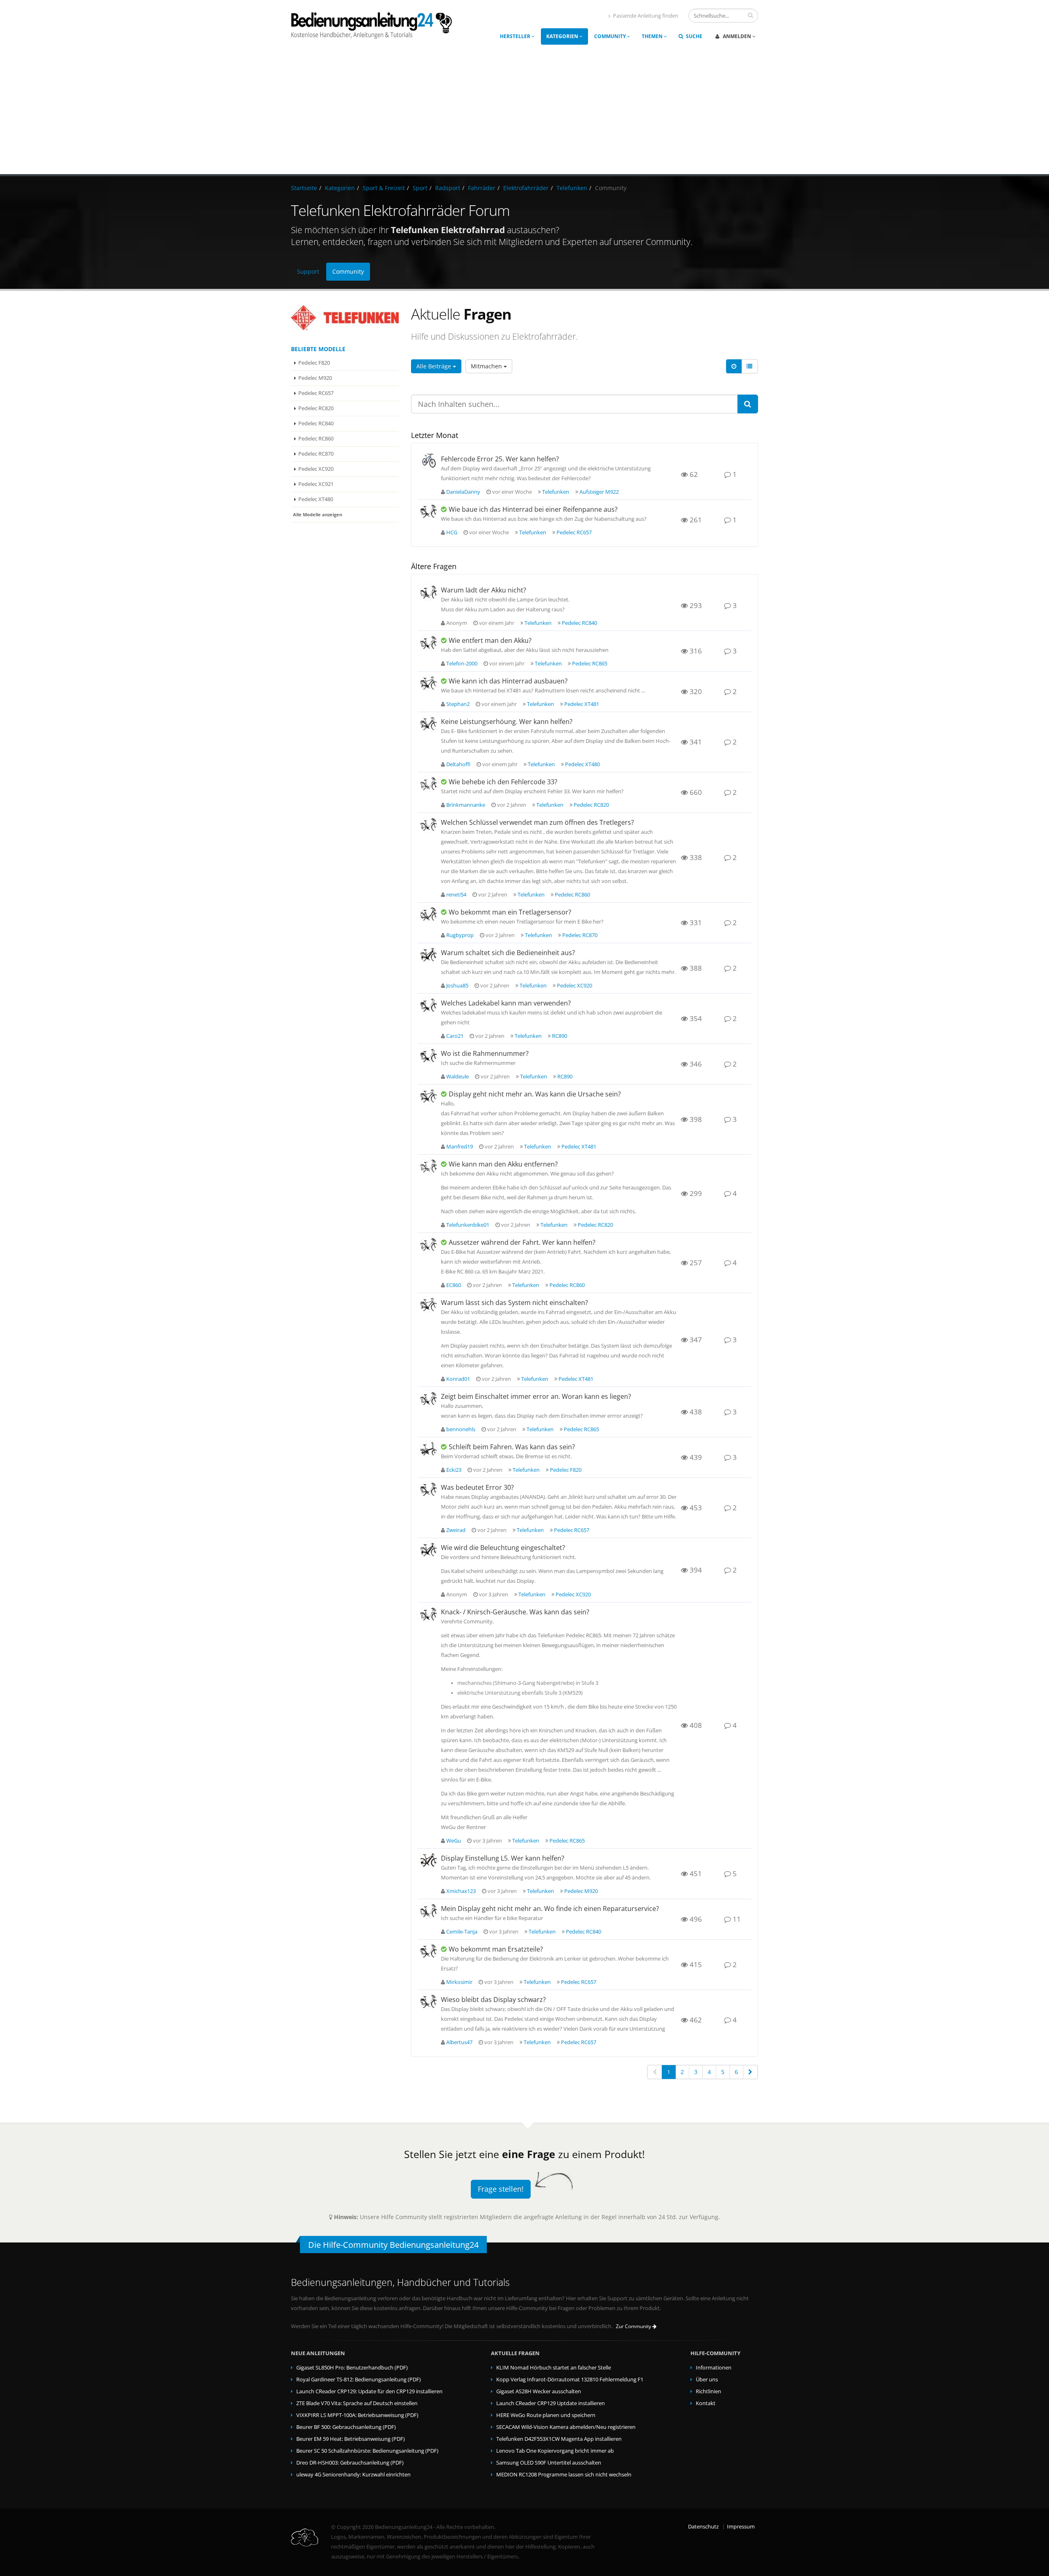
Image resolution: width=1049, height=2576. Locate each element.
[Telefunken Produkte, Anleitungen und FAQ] (345, 318)
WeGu (454, 1841)
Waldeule (458, 1077)
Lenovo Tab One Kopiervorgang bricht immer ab (555, 2451)
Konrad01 (458, 1379)
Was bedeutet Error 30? (477, 1487)
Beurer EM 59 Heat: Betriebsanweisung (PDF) (351, 2439)
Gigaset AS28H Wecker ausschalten (539, 2391)
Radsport (448, 188)
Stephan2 (458, 704)
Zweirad (456, 1530)
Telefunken (572, 188)
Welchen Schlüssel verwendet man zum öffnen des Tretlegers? (537, 822)
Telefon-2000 (462, 664)
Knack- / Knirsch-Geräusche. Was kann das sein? (515, 1612)
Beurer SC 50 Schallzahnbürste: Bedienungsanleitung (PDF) (367, 2451)
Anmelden (737, 36)
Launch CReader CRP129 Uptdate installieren (551, 2403)
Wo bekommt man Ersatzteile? (496, 1949)
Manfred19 (460, 1147)
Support (308, 271)
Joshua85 (457, 986)
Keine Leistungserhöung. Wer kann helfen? (507, 722)
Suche (694, 36)
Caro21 (455, 1036)
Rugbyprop (460, 935)
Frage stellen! (501, 2189)
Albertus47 (459, 2042)
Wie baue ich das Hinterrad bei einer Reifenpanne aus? (533, 509)
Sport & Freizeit (384, 188)
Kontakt (706, 2403)
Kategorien (563, 36)
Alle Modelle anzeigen (318, 514)
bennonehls (461, 1429)
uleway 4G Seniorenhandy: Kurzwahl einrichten (353, 2475)
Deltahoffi (458, 764)
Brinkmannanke (466, 805)
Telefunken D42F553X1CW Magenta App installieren (559, 2439)
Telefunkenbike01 (468, 1225)
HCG (452, 532)
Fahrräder (482, 188)
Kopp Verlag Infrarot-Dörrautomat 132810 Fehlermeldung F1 (570, 2380)
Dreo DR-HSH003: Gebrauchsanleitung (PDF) (350, 2463)
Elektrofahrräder (526, 188)
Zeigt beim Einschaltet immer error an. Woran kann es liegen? (536, 1396)
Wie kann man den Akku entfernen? (503, 1164)
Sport (420, 188)
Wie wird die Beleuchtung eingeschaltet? (503, 1548)
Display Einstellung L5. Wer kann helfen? (503, 1858)
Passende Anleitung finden (646, 16)
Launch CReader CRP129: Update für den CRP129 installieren (369, 2391)
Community (611, 36)
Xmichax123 (461, 1891)
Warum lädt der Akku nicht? (484, 590)
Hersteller (516, 36)
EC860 (454, 1285)
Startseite (304, 188)
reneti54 (456, 895)
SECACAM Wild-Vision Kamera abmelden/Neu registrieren (566, 2427)
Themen (653, 36)
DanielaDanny (463, 492)
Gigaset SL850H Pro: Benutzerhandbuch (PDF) (352, 2368)
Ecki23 (454, 1470)
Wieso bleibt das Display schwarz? (493, 2000)
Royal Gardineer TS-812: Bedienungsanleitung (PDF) (359, 2380)
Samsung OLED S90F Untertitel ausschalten (549, 2463)
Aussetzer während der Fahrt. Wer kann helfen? (522, 1242)
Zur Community (634, 2326)
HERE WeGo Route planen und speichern (546, 2415)
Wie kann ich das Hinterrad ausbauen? (508, 681)
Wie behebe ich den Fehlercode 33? (503, 782)
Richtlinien (708, 2391)
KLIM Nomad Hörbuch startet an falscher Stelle (554, 2368)
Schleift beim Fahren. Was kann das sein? (512, 1447)
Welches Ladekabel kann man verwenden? (506, 1003)
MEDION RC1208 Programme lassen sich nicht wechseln (564, 2475)
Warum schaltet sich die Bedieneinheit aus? (508, 953)
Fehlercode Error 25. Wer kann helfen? (500, 459)
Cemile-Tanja (462, 1932)
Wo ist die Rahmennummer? (485, 1053)
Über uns (707, 2380)
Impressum (741, 2527)
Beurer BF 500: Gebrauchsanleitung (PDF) (346, 2427)
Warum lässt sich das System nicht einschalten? (514, 1303)
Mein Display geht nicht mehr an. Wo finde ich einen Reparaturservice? (550, 1909)
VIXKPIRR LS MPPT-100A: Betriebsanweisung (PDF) (357, 2415)
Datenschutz (703, 2527)
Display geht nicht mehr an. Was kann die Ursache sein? (535, 1094)
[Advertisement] (524, 113)
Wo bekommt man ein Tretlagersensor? (510, 912)
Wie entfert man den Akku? (490, 640)
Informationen (714, 2368)
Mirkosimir (459, 1982)
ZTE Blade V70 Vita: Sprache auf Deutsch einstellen (357, 2403)
